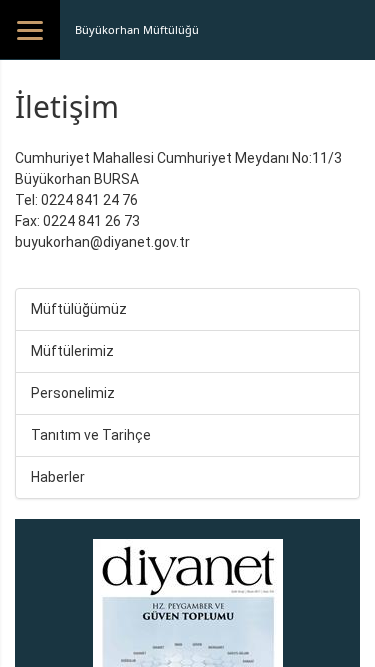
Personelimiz (73, 393)
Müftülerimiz (72, 351)
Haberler (58, 477)
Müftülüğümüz (79, 309)
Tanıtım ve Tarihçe (91, 435)
